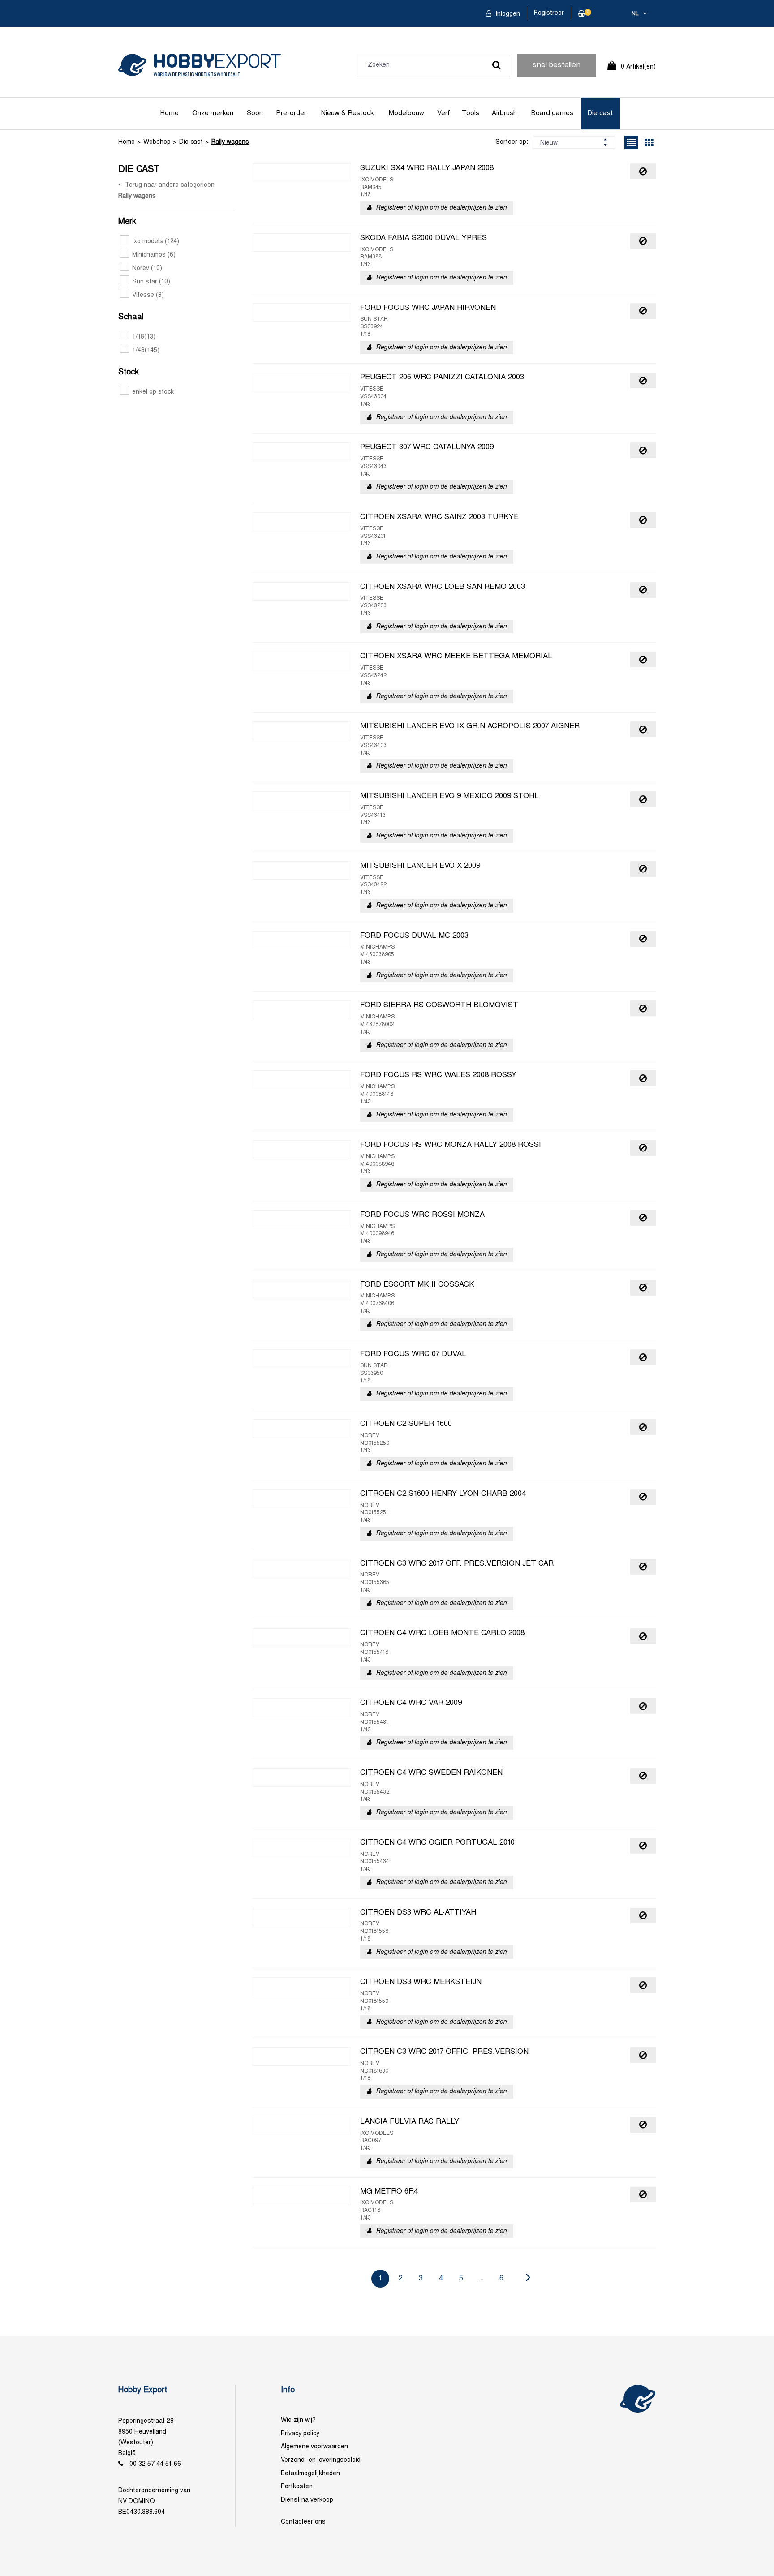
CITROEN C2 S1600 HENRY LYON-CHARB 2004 (443, 1494)
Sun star (151, 282)
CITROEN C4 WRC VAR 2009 (411, 1703)
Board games (552, 113)
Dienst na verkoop (307, 2500)
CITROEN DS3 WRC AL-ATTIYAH (418, 1913)
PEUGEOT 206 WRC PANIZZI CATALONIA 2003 (442, 378)
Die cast (600, 113)
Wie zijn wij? (298, 2420)
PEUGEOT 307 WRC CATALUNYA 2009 (427, 447)
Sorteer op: (512, 142)
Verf (444, 113)
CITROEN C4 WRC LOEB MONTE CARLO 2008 (442, 1633)
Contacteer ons (303, 2522)
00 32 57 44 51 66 (155, 2464)
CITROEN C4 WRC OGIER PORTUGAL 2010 (437, 1843)
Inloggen (507, 14)
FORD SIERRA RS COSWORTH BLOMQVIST (439, 1005)
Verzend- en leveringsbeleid (321, 2460)
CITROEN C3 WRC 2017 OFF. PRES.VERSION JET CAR (457, 1564)
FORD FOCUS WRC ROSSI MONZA (422, 1215)
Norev (147, 268)
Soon (255, 113)
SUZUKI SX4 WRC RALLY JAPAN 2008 (427, 168)
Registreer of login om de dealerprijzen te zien (441, 208)
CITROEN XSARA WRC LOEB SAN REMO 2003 (443, 587)
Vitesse (148, 295)
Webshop (157, 142)
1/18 (144, 337)
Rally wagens (230, 142)
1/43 (146, 350)
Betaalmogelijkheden (310, 2474)
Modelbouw (406, 113)
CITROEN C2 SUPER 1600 (406, 1424)
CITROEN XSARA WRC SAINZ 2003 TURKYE (439, 517)
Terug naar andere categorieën (170, 185)
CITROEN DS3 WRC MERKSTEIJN (421, 1982)
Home (170, 113)
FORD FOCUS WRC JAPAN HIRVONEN (428, 308)
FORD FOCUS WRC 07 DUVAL (413, 1354)
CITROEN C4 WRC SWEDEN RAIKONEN (431, 1773)
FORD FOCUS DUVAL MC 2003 (414, 936)
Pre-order (291, 113)
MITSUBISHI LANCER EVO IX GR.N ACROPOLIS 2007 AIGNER (470, 726)
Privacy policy (300, 2434)
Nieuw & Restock (347, 113)
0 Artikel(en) (638, 67)
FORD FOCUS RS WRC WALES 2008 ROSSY (438, 1075)
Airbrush (504, 113)
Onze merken (213, 113)
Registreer (549, 13)
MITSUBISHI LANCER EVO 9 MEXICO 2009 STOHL (449, 796)
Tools (471, 113)
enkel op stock (153, 392)
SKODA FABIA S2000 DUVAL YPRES (424, 238)
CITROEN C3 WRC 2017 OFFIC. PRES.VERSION (444, 2052)
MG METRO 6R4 (389, 2192)
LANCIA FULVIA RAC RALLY (410, 2122)
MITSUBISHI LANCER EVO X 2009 (420, 866)
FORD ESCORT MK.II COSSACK (417, 1285)
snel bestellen (557, 65)
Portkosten (297, 2487)
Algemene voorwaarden (314, 2447)
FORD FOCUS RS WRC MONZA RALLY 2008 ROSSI (451, 1145)
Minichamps (154, 255)
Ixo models (156, 242)
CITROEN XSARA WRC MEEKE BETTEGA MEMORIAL (456, 657)
